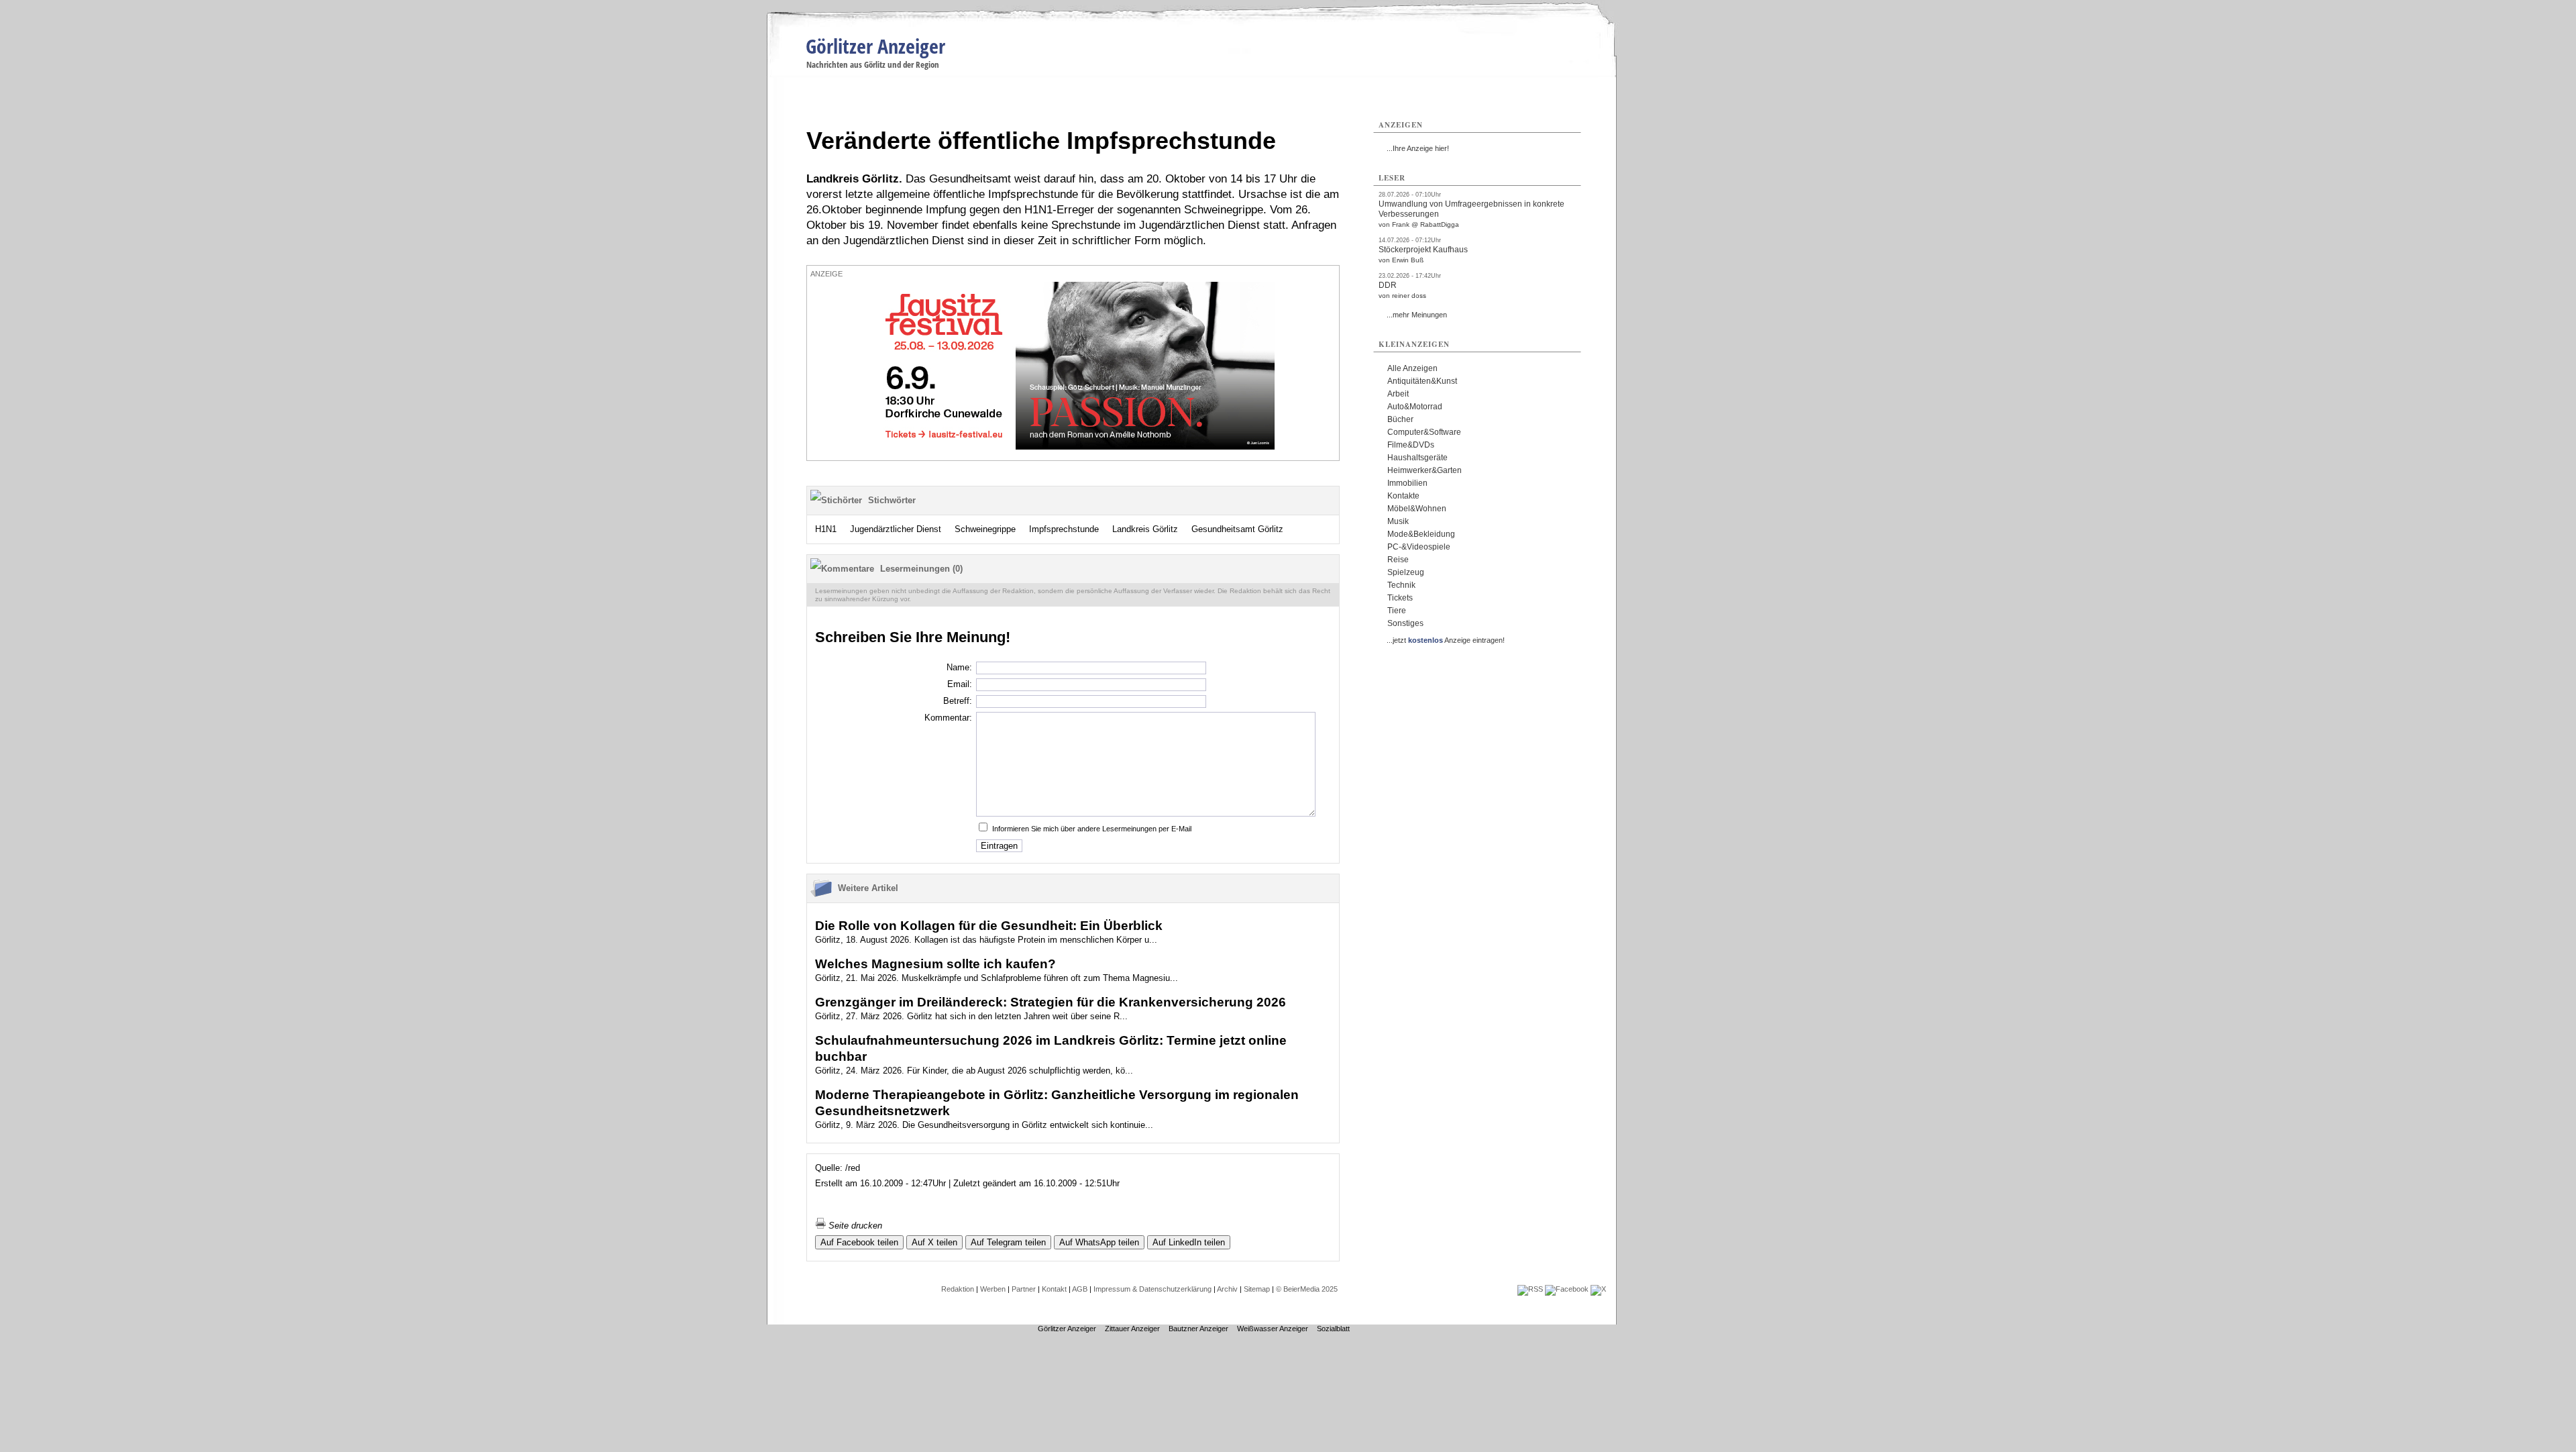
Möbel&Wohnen (1417, 509)
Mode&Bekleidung (1421, 534)
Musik (1398, 521)
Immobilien (1407, 483)
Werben (993, 1289)
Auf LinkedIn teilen (1189, 1242)
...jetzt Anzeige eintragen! (1446, 640)
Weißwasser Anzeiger (1273, 1329)
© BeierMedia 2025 (1307, 1289)
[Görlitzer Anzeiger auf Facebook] (1567, 1289)
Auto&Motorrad (1415, 407)
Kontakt (1054, 1289)
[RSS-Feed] (1530, 1289)
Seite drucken (854, 1226)
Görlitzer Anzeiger (875, 46)
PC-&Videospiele (1419, 547)
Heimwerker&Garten (1425, 470)
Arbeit (1398, 394)
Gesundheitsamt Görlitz (1237, 529)
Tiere (1397, 611)
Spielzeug (1406, 572)
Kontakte (1403, 496)
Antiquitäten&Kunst (1422, 381)
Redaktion (958, 1289)
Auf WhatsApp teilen (1099, 1242)
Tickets (1400, 598)
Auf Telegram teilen (1008, 1242)
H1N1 (826, 529)
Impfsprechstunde (1064, 529)
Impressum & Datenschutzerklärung (1152, 1289)
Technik (1401, 585)
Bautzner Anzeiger (1198, 1329)
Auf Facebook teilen (859, 1242)
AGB (1080, 1289)
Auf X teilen (934, 1242)
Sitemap (1257, 1289)
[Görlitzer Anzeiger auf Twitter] (1598, 1289)
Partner (1024, 1289)
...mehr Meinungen (1417, 315)
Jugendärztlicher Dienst (896, 529)
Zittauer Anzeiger (1132, 1329)
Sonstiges (1405, 623)
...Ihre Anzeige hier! (1418, 148)
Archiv (1227, 1289)
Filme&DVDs (1411, 445)
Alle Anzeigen (1412, 368)
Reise (1398, 560)
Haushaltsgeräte (1417, 458)
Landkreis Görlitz (1145, 529)
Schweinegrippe (985, 529)
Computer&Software (1424, 432)
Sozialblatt (1333, 1329)
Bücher (1400, 419)
